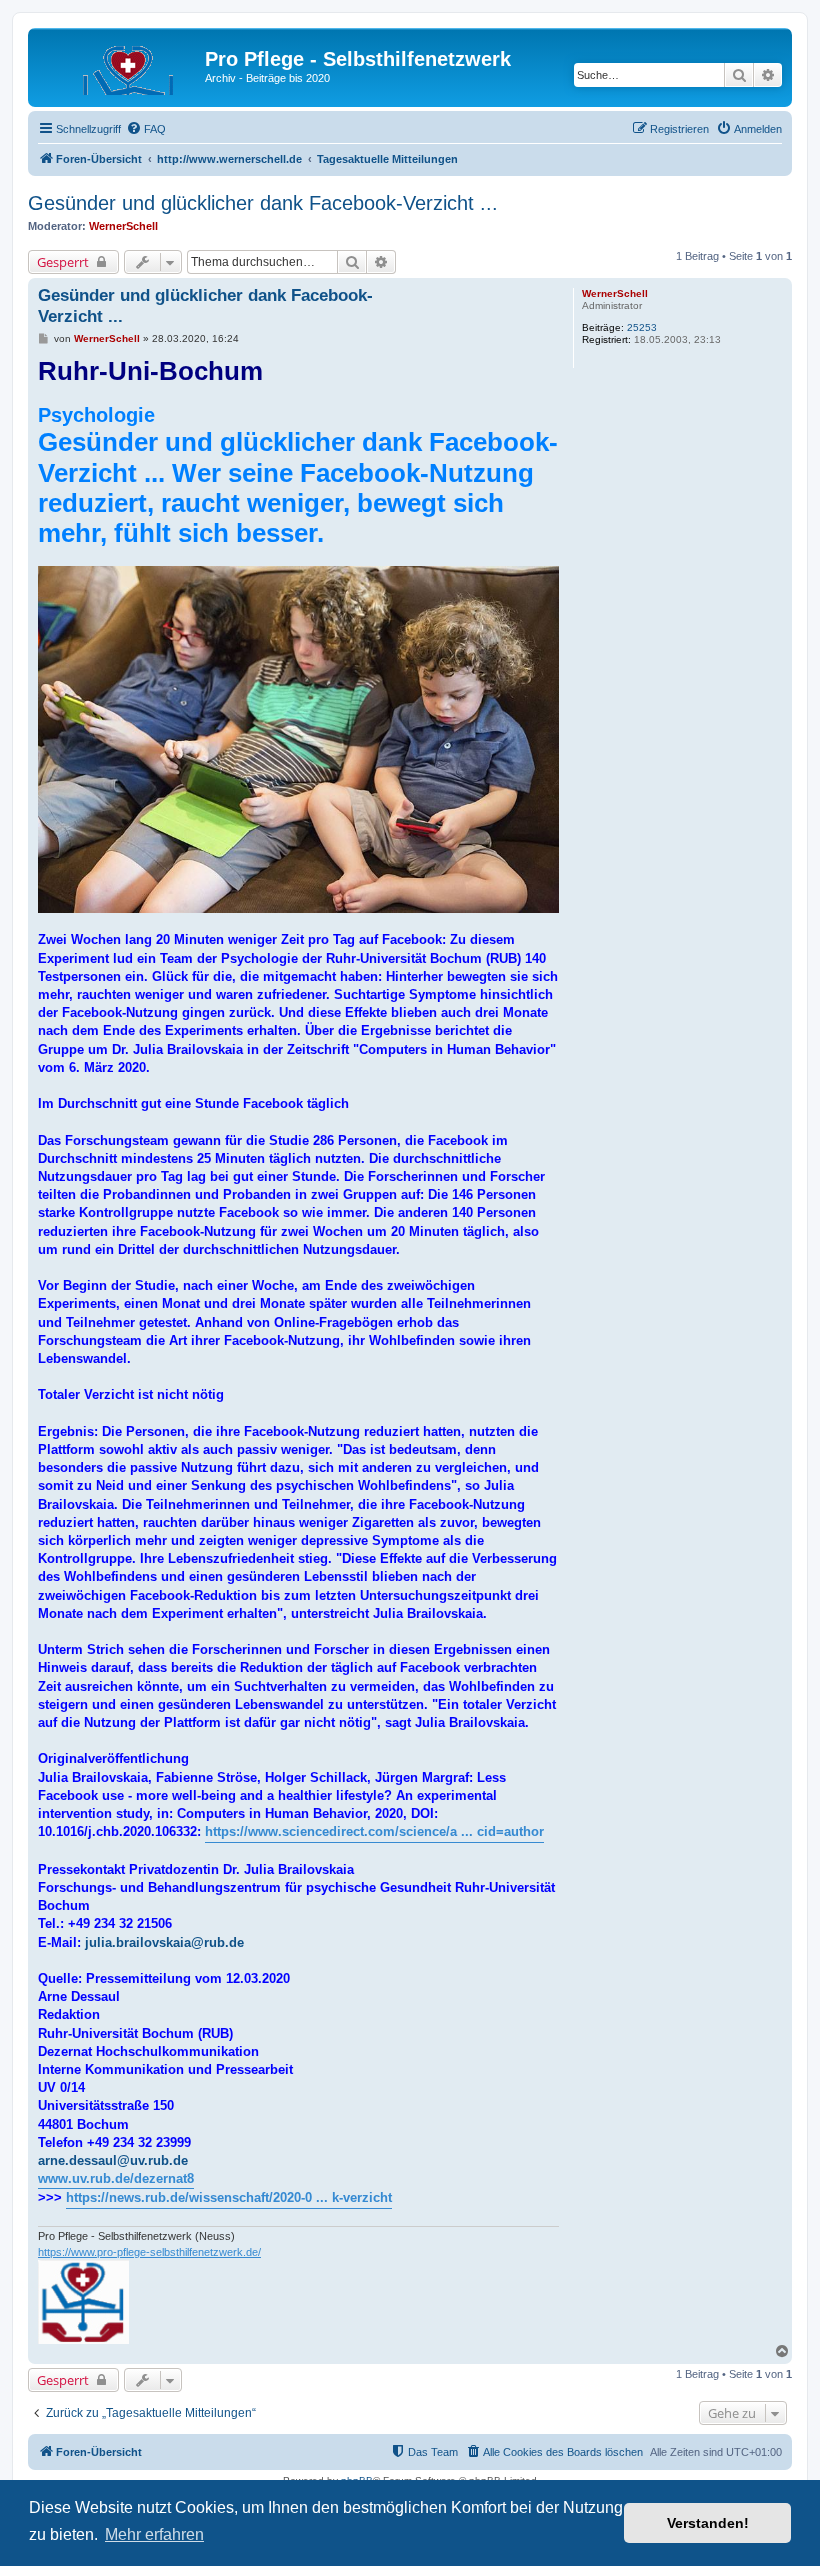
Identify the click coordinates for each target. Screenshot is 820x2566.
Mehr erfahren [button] (154, 2534)
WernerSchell (123, 226)
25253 (642, 327)
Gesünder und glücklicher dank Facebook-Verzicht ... (263, 203)
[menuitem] (146, 129)
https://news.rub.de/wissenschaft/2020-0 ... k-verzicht (229, 2197)
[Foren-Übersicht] (119, 65)
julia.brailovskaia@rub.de (164, 1942)
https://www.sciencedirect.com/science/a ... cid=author (374, 1831)
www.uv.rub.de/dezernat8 (116, 2178)
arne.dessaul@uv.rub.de (113, 2160)
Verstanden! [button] (708, 2523)
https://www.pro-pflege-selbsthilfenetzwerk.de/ (149, 2252)
